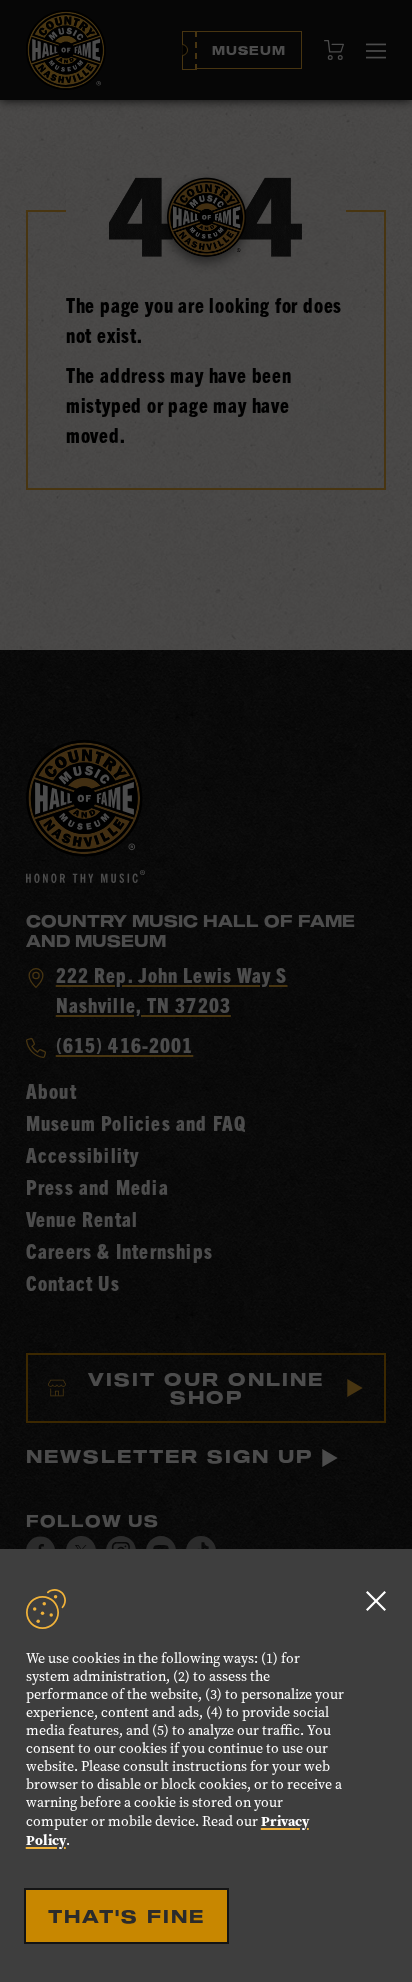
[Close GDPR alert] (376, 1600)
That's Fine (126, 1916)
